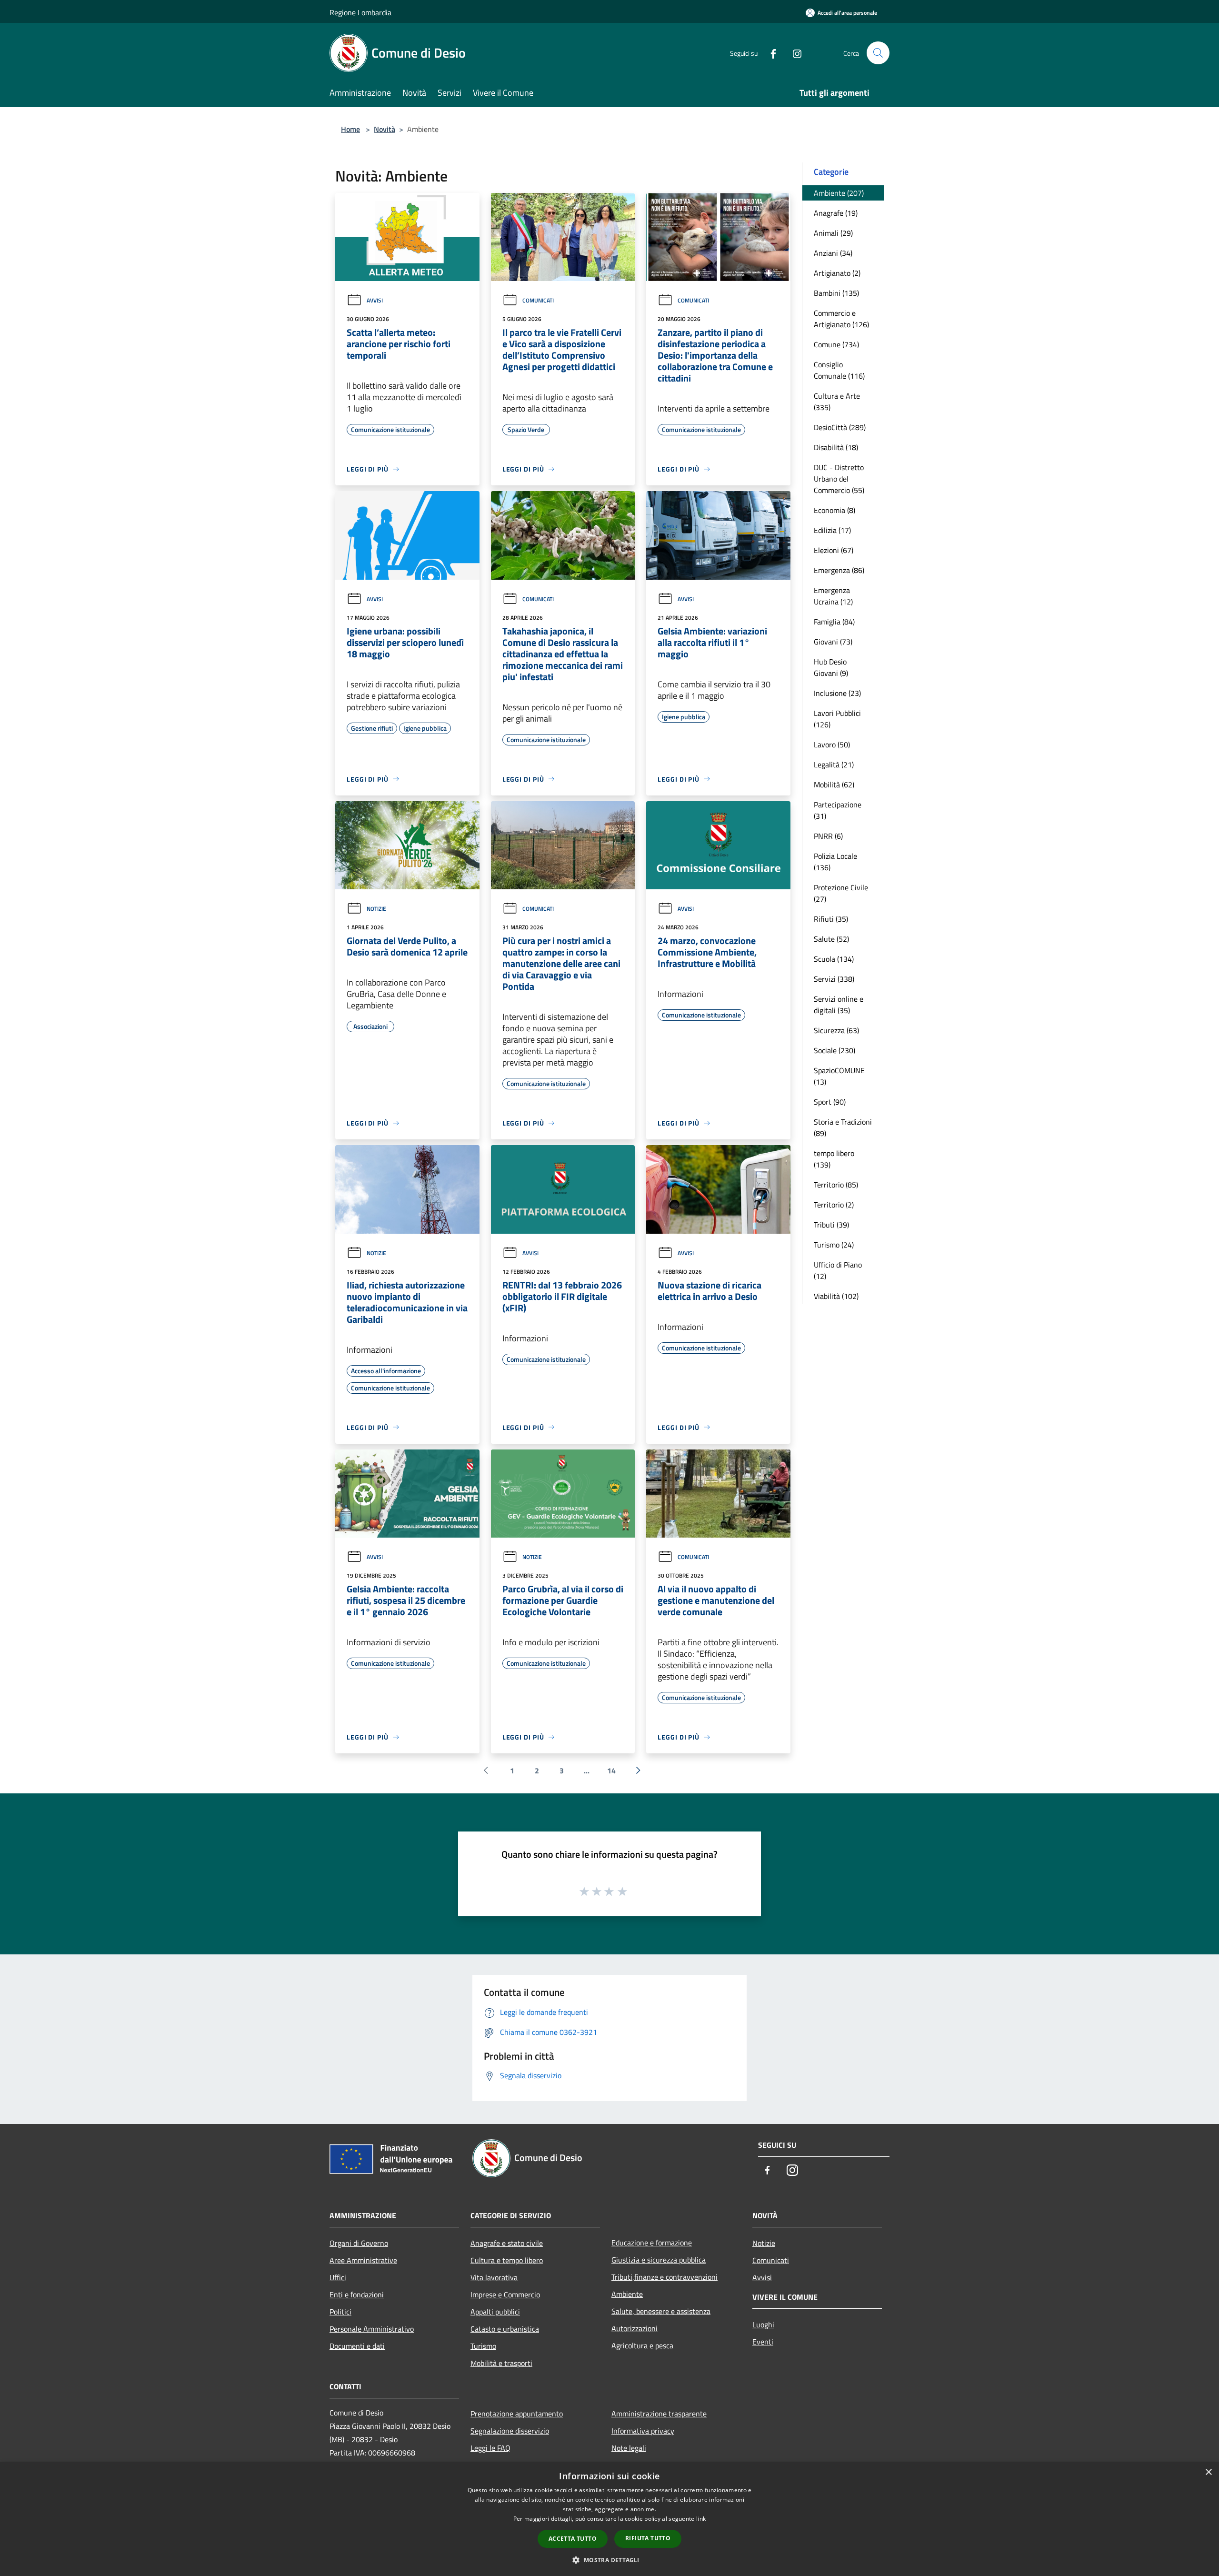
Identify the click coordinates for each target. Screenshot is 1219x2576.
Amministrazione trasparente (659, 2414)
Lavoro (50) (832, 745)
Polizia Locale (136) (835, 862)
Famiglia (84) (834, 622)
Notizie (376, 909)
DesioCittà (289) (840, 427)
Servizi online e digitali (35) (839, 1005)
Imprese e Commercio (505, 2294)
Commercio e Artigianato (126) (841, 319)
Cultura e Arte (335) (837, 402)
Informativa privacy (643, 2431)
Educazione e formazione (652, 2243)
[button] (609, 2560)
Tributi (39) (831, 1225)
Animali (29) (833, 233)
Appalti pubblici (495, 2312)
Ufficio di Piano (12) (838, 1270)
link (701, 2519)
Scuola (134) (834, 959)
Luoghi (763, 2324)
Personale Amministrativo (372, 2329)
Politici (340, 2312)
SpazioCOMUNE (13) (839, 1076)
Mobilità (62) (834, 785)
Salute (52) (831, 939)
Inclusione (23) (837, 693)
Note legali (629, 2448)
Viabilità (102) (836, 1296)
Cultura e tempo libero (507, 2260)
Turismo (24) (834, 1245)
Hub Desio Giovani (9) (831, 667)
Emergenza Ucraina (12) (833, 596)
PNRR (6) (828, 836)
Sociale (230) (834, 1050)
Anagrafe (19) (836, 213)
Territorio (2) (834, 1205)
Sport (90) (830, 1102)
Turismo (483, 2346)
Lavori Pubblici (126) (837, 719)
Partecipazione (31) (838, 810)
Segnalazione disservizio (510, 2431)
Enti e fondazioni (357, 2294)
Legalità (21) (834, 765)
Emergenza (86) (839, 570)
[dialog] (609, 2519)
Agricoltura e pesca (642, 2345)
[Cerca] (878, 53)
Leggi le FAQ (490, 2448)
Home (350, 129)
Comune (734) (836, 344)
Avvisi (375, 300)
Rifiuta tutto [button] (648, 2538)
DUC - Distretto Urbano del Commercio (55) (839, 479)
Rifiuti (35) (831, 919)
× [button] (1208, 2472)
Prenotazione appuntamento (517, 2414)
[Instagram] (793, 53)
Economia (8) (834, 510)
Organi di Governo (359, 2243)
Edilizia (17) (832, 530)
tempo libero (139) (834, 1159)
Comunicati (538, 300)
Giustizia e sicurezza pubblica (659, 2260)
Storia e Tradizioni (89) (843, 1127)
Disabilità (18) (836, 447)
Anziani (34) (833, 253)
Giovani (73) (833, 642)
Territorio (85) (836, 1185)
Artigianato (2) (837, 273)
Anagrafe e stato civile (507, 2243)
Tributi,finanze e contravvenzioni (664, 2277)
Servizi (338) (834, 979)
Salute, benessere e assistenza (661, 2311)
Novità (385, 129)
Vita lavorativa (494, 2277)
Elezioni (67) (834, 550)
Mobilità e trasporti (501, 2363)
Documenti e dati (357, 2346)
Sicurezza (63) (836, 1030)
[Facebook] (769, 53)
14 (611, 1771)
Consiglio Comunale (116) (839, 370)
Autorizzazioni (634, 2328)
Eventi (763, 2342)
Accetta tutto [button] (573, 2539)
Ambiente (627, 2294)
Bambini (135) (836, 293)
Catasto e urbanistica (505, 2329)
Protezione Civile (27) (841, 893)
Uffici (338, 2277)
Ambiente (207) (839, 193)
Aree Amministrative (363, 2260)
